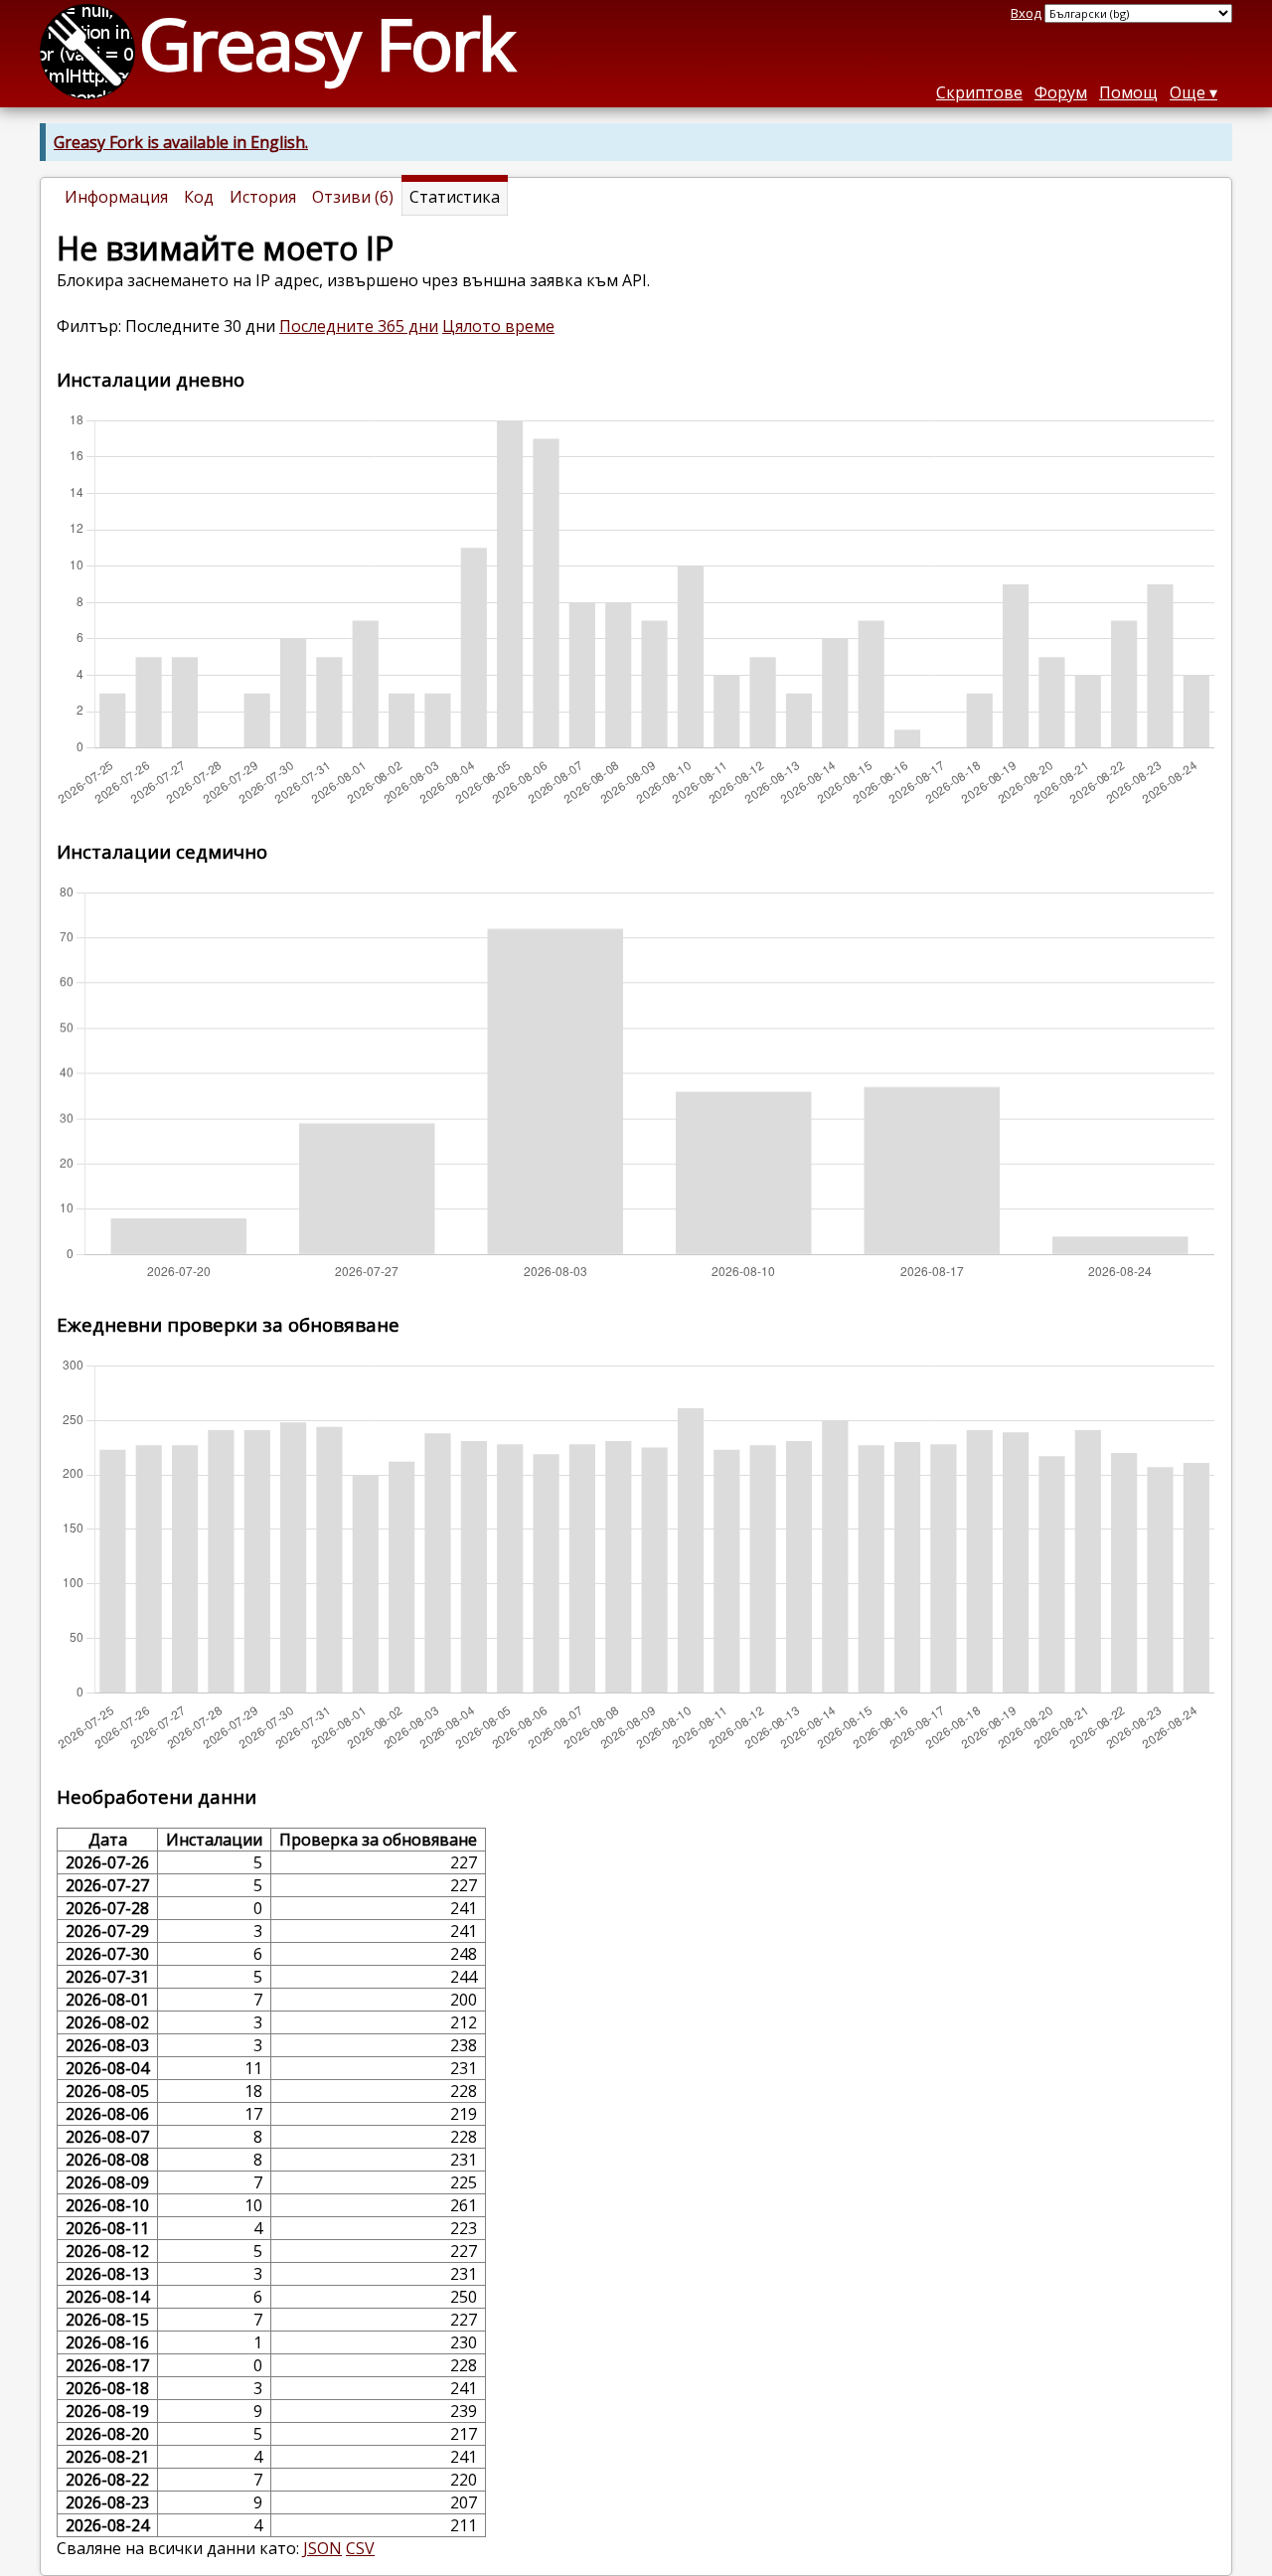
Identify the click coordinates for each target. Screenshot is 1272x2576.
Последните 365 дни (359, 326)
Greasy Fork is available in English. (181, 142)
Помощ (1128, 92)
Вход (1026, 13)
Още (1188, 92)
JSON (322, 2548)
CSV (360, 2548)
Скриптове (979, 92)
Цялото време (498, 326)
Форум (1061, 92)
